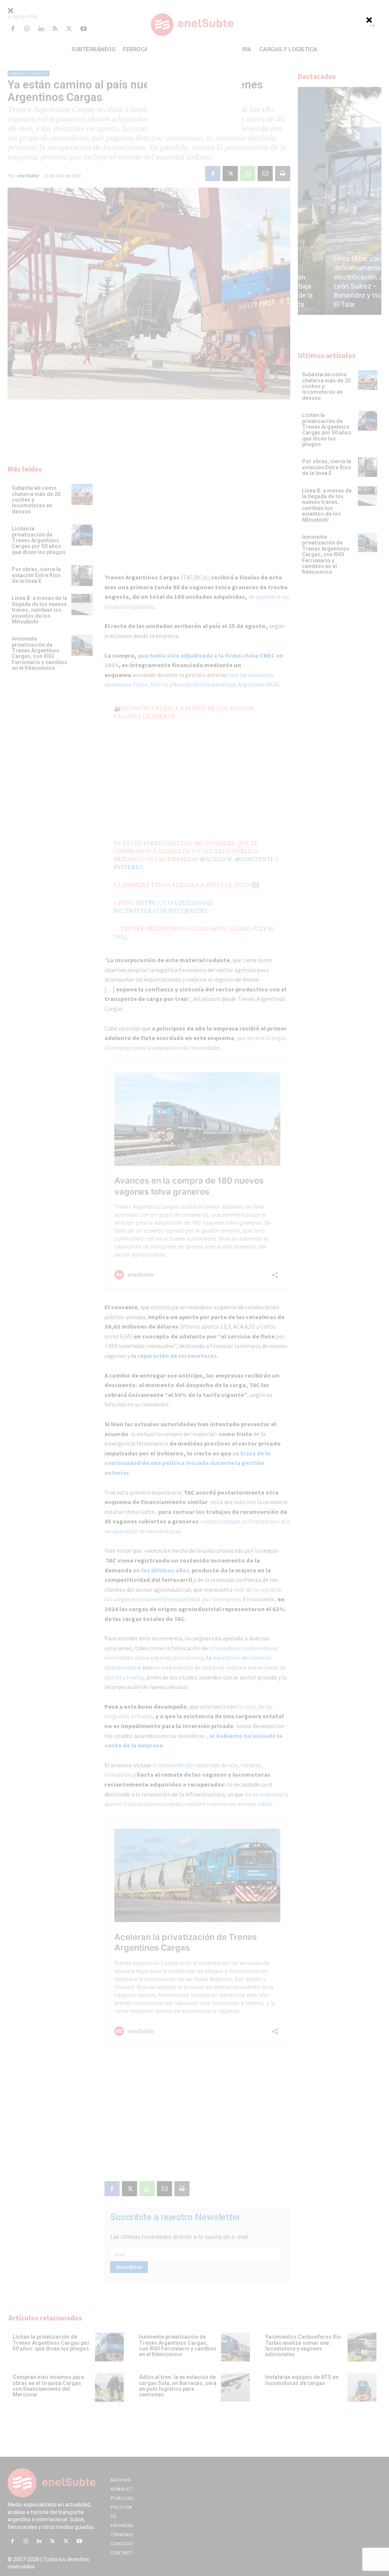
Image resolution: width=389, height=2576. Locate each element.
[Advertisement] (194, 89)
